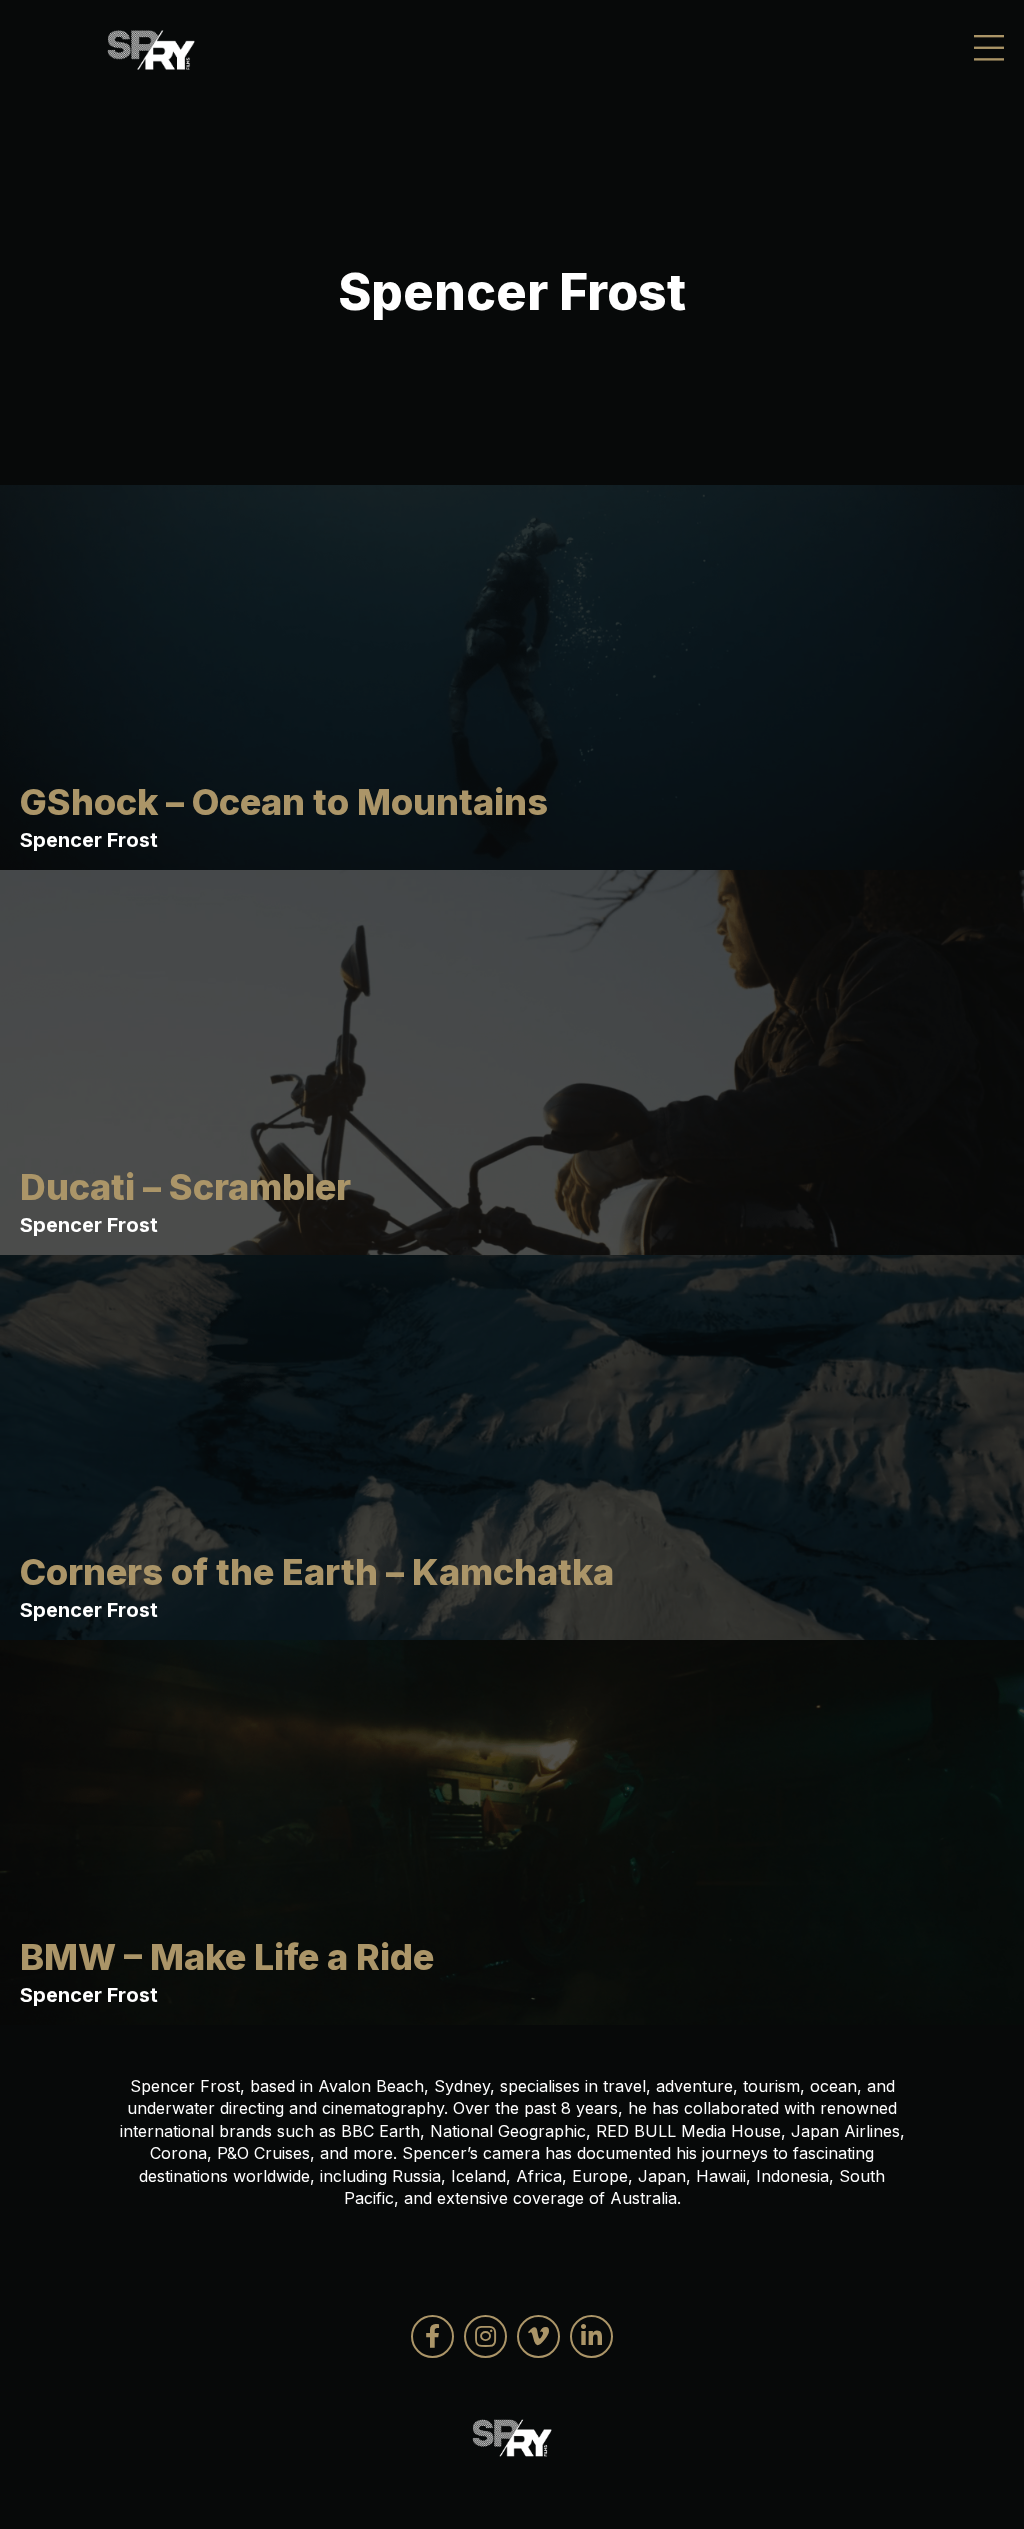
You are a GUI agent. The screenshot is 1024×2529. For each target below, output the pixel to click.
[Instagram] (485, 2336)
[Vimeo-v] (538, 2336)
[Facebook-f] (432, 2336)
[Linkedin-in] (591, 2336)
